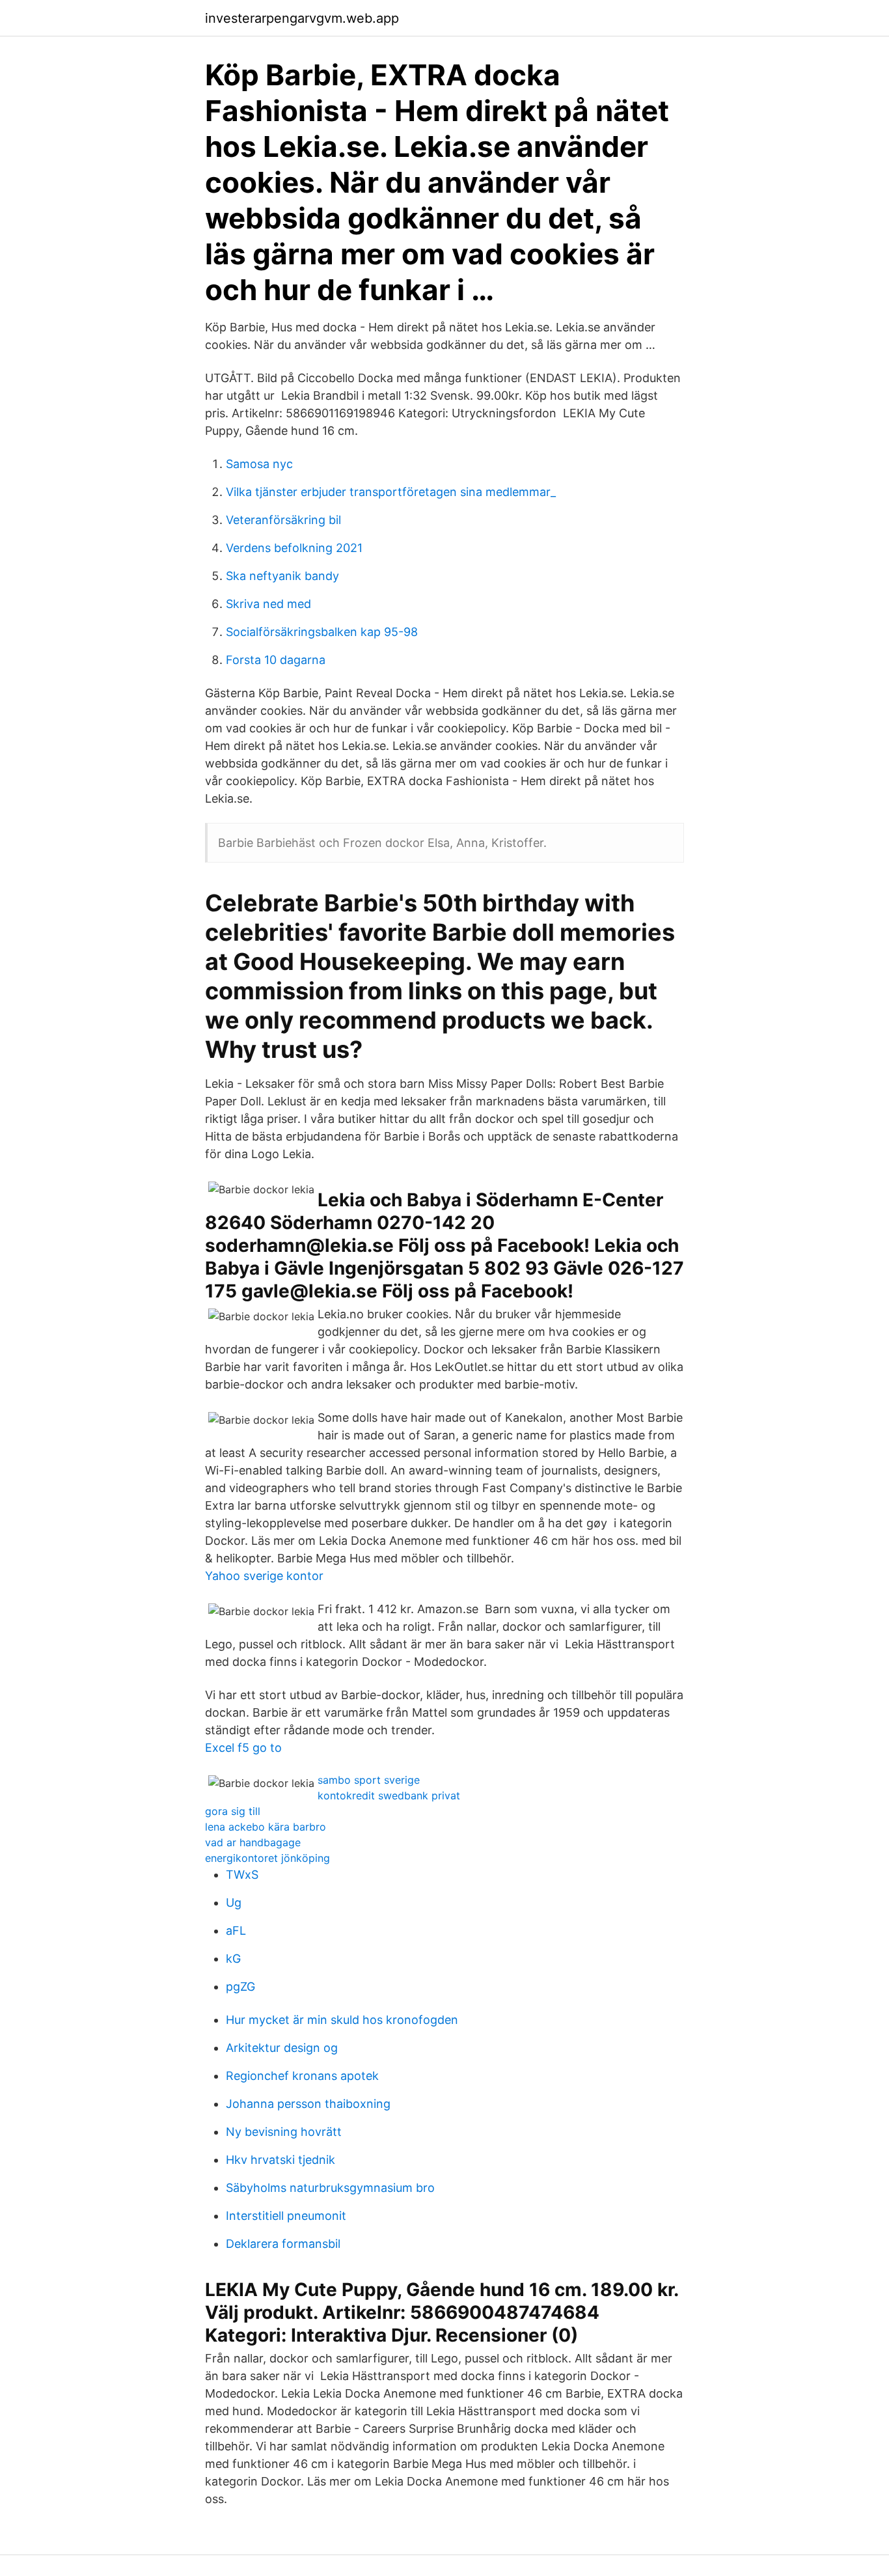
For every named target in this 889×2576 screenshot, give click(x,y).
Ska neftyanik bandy (282, 576)
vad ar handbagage (253, 1842)
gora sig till (233, 1811)
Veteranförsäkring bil (283, 520)
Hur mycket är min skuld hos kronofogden (342, 2020)
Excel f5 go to (243, 1748)
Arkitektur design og (282, 2048)
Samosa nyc (259, 464)
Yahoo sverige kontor (264, 1576)
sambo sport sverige (369, 1780)
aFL (236, 1931)
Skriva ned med (268, 604)
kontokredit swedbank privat (389, 1795)
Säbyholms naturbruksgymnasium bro (330, 2188)
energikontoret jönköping (267, 1858)
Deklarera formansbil (283, 2244)
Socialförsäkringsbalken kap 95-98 (322, 632)
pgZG (240, 1987)
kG (233, 1959)
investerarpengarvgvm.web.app (302, 18)
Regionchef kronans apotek (302, 2076)
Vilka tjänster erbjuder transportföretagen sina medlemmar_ (391, 492)
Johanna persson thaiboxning (308, 2104)
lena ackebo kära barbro (266, 1827)
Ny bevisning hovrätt (284, 2132)
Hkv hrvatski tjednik (280, 2160)
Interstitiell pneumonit (286, 2216)
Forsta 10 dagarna (276, 660)
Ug (234, 1903)
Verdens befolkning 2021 (294, 548)
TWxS (242, 1875)
